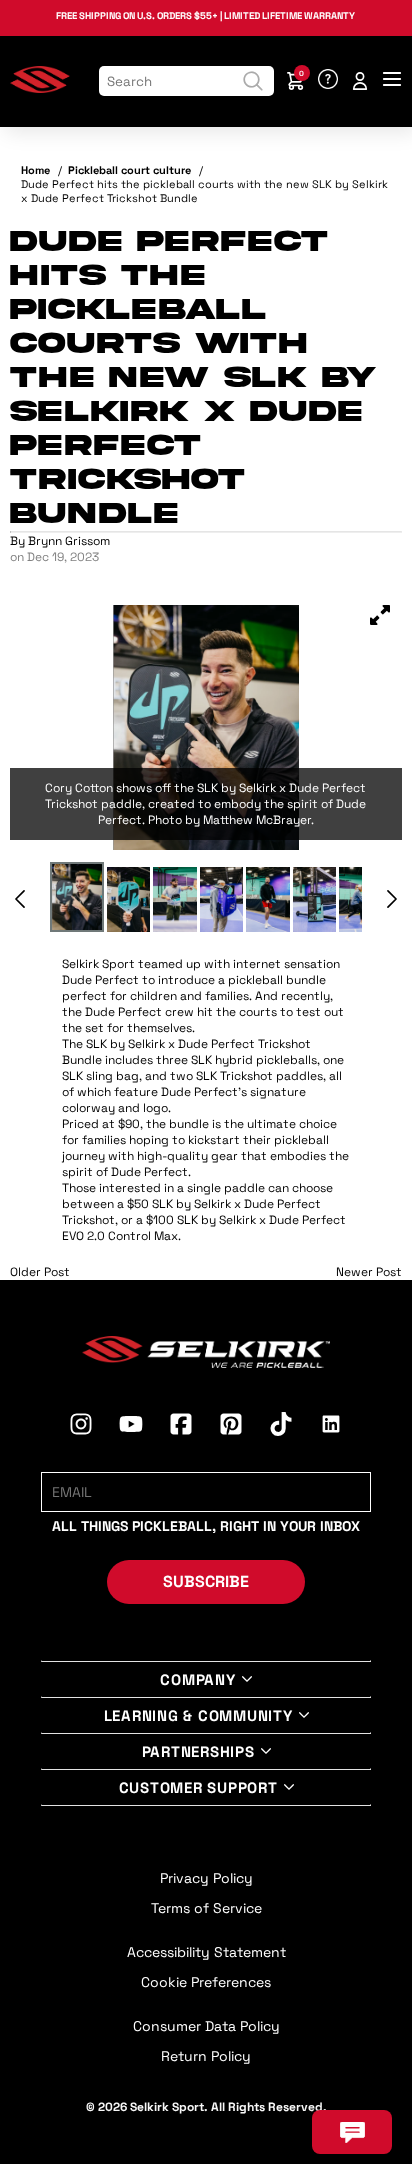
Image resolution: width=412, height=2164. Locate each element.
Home (35, 170)
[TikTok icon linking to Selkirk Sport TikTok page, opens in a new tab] (281, 1427)
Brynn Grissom (69, 541)
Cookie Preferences (206, 1982)
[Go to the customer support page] (328, 81)
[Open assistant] (352, 2132)
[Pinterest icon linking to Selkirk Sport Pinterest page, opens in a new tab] (231, 1427)
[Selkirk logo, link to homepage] (40, 89)
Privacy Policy (206, 1878)
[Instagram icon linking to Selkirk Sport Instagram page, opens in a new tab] (81, 1427)
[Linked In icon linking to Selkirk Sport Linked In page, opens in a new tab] (331, 1427)
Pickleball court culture (129, 170)
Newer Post (369, 1272)
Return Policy (206, 2056)
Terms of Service (206, 1908)
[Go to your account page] (360, 81)
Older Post (40, 1272)
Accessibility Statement (206, 1952)
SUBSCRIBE (206, 1581)
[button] (380, 617)
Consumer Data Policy (206, 2026)
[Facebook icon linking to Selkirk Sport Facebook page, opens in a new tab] (181, 1427)
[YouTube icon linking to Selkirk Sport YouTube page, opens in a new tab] (131, 1427)
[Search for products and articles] (253, 81)
